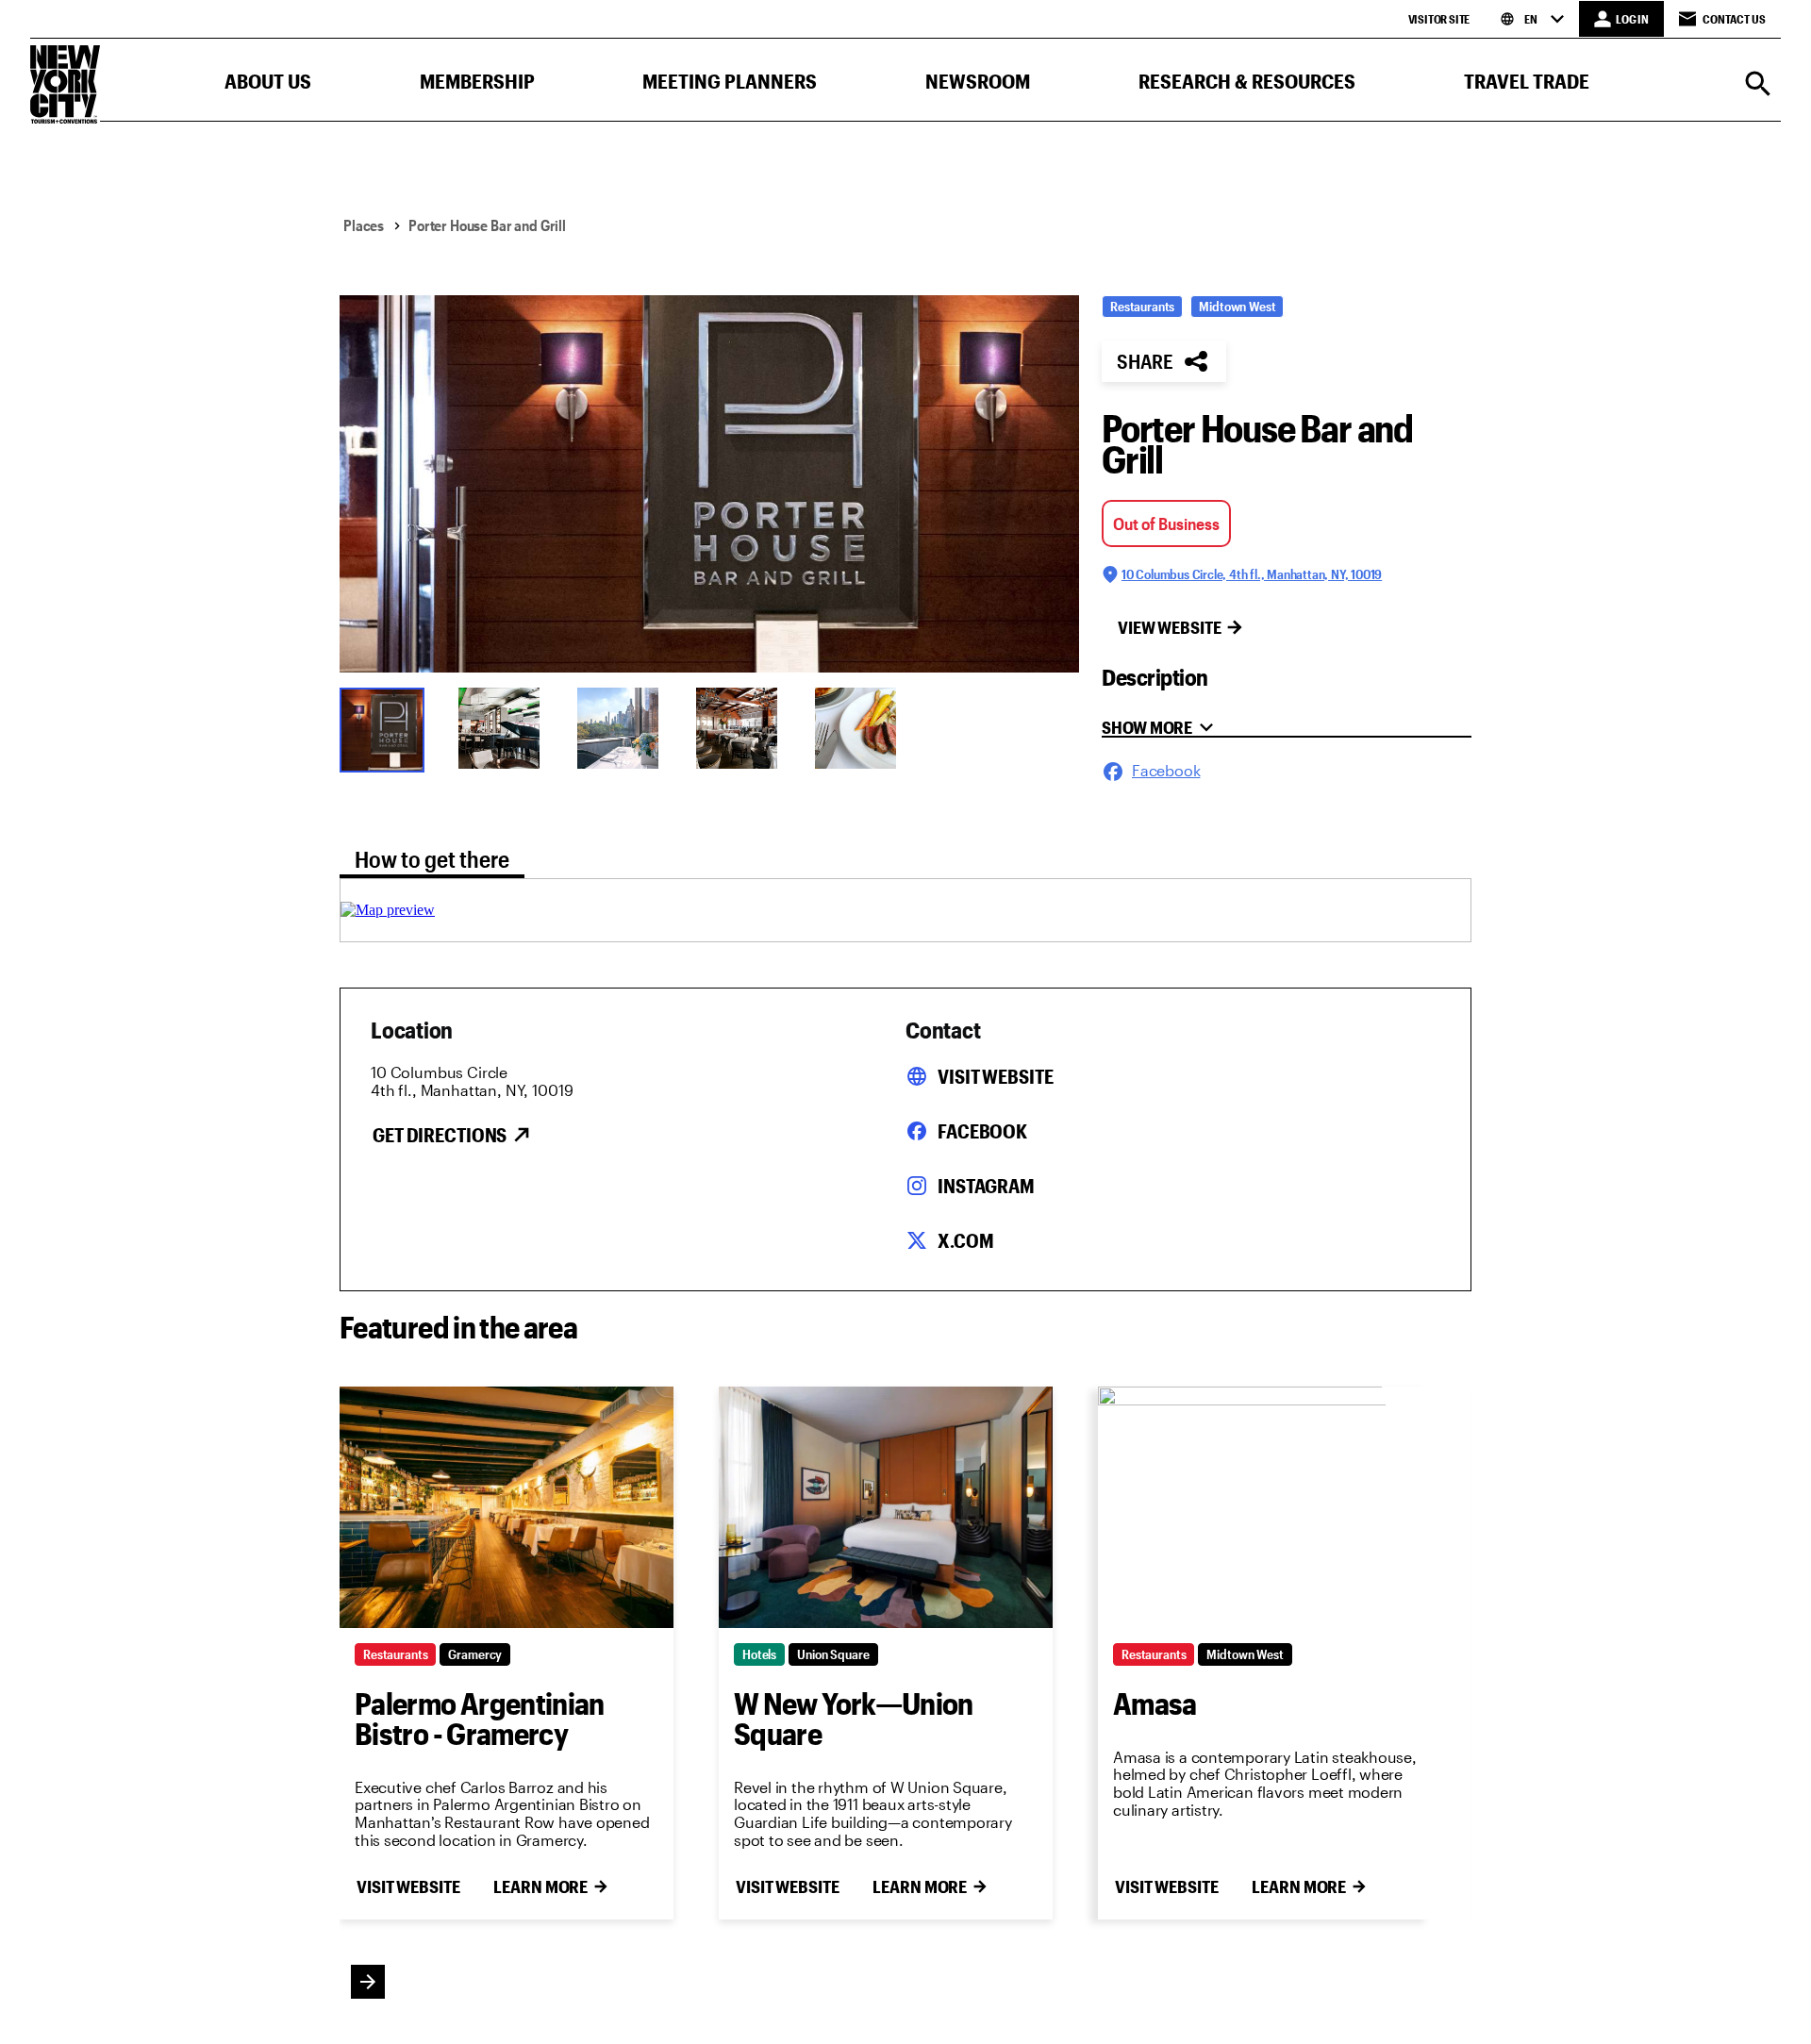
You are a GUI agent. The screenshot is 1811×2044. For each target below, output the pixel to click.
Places (364, 225)
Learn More (540, 1886)
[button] (268, 85)
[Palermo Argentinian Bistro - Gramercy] (507, 1507)
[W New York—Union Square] (886, 1507)
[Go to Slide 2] (506, 728)
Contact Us (1734, 19)
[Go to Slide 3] (624, 728)
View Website (1170, 627)
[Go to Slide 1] (387, 728)
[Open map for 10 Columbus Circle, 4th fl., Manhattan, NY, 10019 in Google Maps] (388, 910)
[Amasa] (1265, 1507)
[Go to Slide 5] (862, 728)
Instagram (986, 1186)
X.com (965, 1240)
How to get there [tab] (432, 859)
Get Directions (440, 1135)
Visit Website (995, 1076)
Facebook (982, 1131)
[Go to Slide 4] (743, 728)
